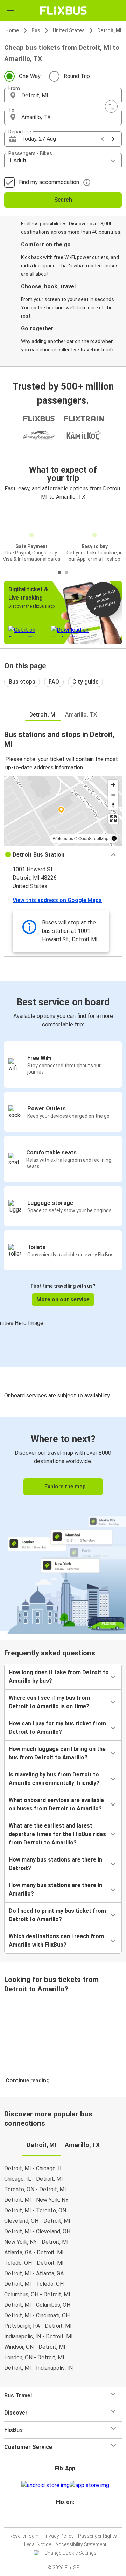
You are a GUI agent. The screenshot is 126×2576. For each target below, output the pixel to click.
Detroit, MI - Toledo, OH (34, 2284)
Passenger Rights (97, 2536)
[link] (63, 1524)
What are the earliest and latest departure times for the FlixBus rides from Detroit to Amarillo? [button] (57, 1834)
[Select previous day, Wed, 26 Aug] (103, 139)
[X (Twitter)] (68, 2519)
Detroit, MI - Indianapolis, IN (38, 2368)
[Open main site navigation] (10, 11)
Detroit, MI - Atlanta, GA (34, 2273)
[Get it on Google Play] (45, 2485)
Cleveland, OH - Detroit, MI (37, 2221)
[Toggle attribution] (114, 838)
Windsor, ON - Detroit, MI (35, 2347)
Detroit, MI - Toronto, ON (35, 2210)
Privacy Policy (58, 2536)
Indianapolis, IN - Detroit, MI (38, 2336)
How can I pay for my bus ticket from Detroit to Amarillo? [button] (57, 1728)
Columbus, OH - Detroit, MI (37, 2294)
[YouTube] (64, 2519)
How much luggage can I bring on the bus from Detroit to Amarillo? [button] (57, 1753)
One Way (30, 76)
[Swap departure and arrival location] (111, 106)
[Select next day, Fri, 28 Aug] (113, 139)
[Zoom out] (113, 795)
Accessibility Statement (81, 2544)
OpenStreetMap (93, 838)
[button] (63, 96)
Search (63, 200)
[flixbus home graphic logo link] (63, 11)
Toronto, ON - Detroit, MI (35, 2189)
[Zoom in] (113, 785)
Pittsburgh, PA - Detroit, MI (38, 2326)
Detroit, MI (109, 30)
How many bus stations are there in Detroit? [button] (55, 1864)
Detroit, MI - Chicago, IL (34, 2168)
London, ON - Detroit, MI (34, 2357)
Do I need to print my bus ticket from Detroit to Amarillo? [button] (57, 1915)
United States (69, 30)
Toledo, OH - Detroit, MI (34, 2263)
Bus (36, 30)
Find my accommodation (49, 182)
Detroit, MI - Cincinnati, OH (37, 2315)
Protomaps (63, 838)
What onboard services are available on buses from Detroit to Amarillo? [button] (56, 1804)
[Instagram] (62, 2519)
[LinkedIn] (66, 2519)
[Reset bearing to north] (113, 805)
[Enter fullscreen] (113, 819)
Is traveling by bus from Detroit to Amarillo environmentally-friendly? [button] (54, 1779)
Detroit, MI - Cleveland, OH (37, 2231)
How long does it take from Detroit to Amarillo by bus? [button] (59, 1677)
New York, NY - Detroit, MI (36, 2242)
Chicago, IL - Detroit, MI (34, 2179)
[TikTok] (70, 2519)
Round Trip (77, 76)
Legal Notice (38, 2544)
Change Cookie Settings (71, 2553)
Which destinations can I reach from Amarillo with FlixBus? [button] (56, 1940)
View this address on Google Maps (57, 900)
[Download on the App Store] (89, 2485)
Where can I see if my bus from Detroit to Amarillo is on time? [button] (49, 1702)
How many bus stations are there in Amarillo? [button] (55, 1889)
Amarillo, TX (81, 715)
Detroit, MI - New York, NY (36, 2200)
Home (12, 30)
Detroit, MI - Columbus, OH (37, 2305)
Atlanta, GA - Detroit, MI (34, 2252)
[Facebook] (60, 2519)
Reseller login (24, 2536)
